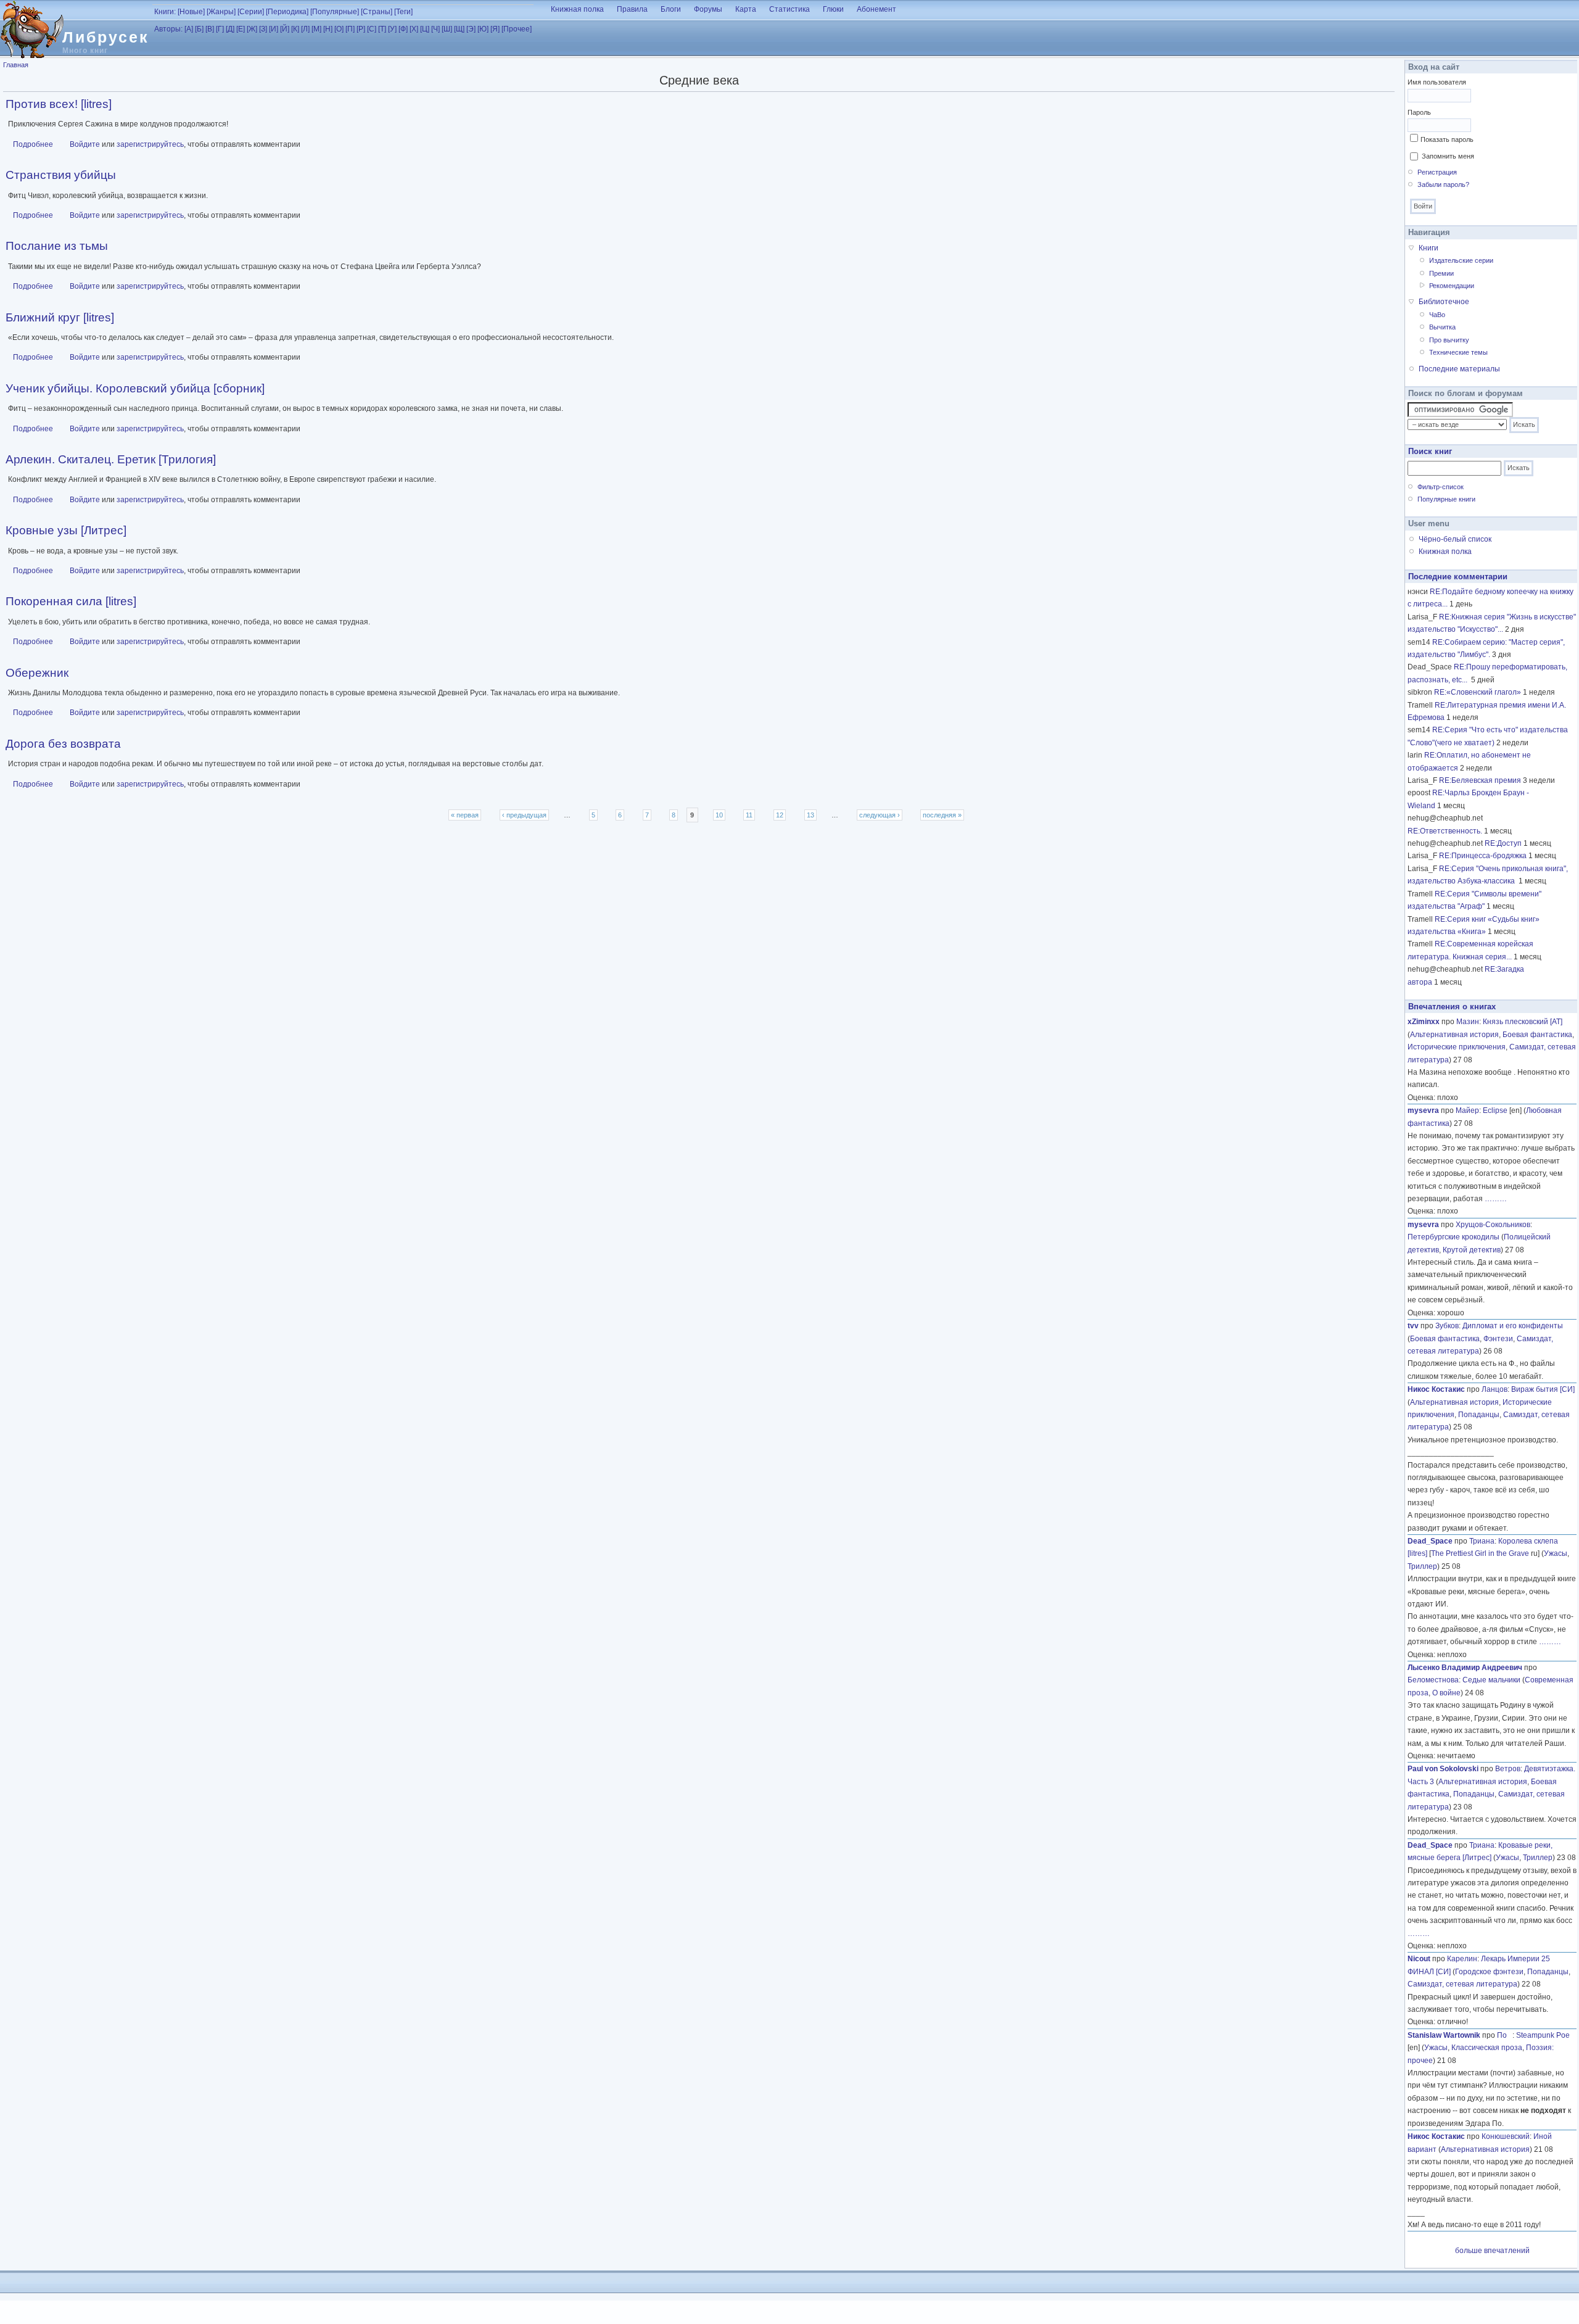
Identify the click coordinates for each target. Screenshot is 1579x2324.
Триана (1482, 1541)
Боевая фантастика (1537, 1035)
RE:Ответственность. (1445, 831)
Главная (16, 65)
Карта (746, 9)
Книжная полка (577, 9)
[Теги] (403, 12)
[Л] (305, 29)
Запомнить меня (1448, 156)
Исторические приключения (1457, 1047)
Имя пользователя (1437, 82)
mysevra (1423, 1110)
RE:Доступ (1503, 843)
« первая (465, 815)
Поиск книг (1430, 451)
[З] (263, 29)
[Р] (361, 29)
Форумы (708, 9)
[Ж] (252, 29)
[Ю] (483, 29)
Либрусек (106, 37)
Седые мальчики (1491, 1680)
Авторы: (168, 29)
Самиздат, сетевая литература (1462, 1984)
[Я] (495, 29)
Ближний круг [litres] (60, 317)
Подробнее (33, 144)
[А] (189, 29)
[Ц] (425, 29)
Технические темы (1458, 352)
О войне (1446, 1693)
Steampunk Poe (1543, 2035)
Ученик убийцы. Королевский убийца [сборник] (135, 388)
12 (780, 815)
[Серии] (251, 12)
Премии (1441, 273)
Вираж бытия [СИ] (1543, 1389)
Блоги (671, 9)
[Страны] (377, 12)
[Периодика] (287, 12)
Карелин (1462, 1959)
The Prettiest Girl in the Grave (1480, 1553)
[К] (295, 29)
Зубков (1447, 1326)
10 (719, 815)
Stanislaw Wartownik (1444, 2035)
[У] (392, 29)
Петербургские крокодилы (1453, 1237)
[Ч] (435, 29)
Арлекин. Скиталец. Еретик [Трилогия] (111, 459)
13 (810, 815)
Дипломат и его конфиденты (1513, 1326)
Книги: (165, 12)
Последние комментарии (1458, 577)
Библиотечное (1444, 302)
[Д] (230, 29)
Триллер (1422, 1566)
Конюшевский (1506, 2136)
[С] (372, 29)
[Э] (471, 29)
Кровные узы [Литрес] (66, 530)
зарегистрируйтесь (150, 144)
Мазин (1468, 1022)
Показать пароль (1447, 139)
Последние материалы (1459, 369)
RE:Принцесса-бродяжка (1483, 856)
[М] (316, 29)
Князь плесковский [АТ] (1523, 1022)
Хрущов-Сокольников (1493, 1225)
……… (1496, 1199)
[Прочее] (517, 29)
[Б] (199, 29)
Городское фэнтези (1489, 1972)
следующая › (880, 815)
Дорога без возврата (63, 744)
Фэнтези (1498, 1339)
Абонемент (876, 9)
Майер (1467, 1110)
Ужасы (1556, 1553)
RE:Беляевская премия (1480, 780)
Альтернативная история (1454, 1035)
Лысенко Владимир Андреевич (1465, 1668)
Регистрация (1437, 172)
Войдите (85, 144)
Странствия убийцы (61, 175)
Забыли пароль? (1443, 184)
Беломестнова (1433, 1680)
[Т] (382, 29)
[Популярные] (335, 12)
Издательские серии (1461, 260)
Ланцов (1494, 1389)
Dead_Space (1430, 1541)
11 (749, 815)
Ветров (1508, 1769)
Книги (1429, 248)
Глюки (833, 9)
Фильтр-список (1441, 487)
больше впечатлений (1492, 2251)
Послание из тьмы (57, 246)
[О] (339, 29)
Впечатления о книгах (1452, 1007)
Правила (632, 9)
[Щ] (459, 29)
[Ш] (447, 29)
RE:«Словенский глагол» (1478, 692)
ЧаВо (1437, 315)
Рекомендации (1452, 286)
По (1505, 2035)
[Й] (285, 29)
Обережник (37, 673)
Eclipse (1495, 1110)
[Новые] (191, 12)
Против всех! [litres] (59, 104)
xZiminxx (1424, 1022)
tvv (1413, 1326)
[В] (210, 29)
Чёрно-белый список (1455, 539)
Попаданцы (1479, 1415)
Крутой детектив (1472, 1250)
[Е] (241, 29)
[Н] (328, 29)
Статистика (789, 9)
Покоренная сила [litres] (71, 601)
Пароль (1419, 112)
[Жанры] (221, 12)
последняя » (942, 815)
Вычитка (1442, 327)
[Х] (414, 29)
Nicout (1419, 1959)
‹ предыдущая (524, 815)
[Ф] (403, 29)
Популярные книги (1446, 499)
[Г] (220, 29)
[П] (350, 29)
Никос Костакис (1436, 1389)
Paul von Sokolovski (1443, 1769)
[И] (274, 29)
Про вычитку (1449, 340)
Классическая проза (1487, 2048)
